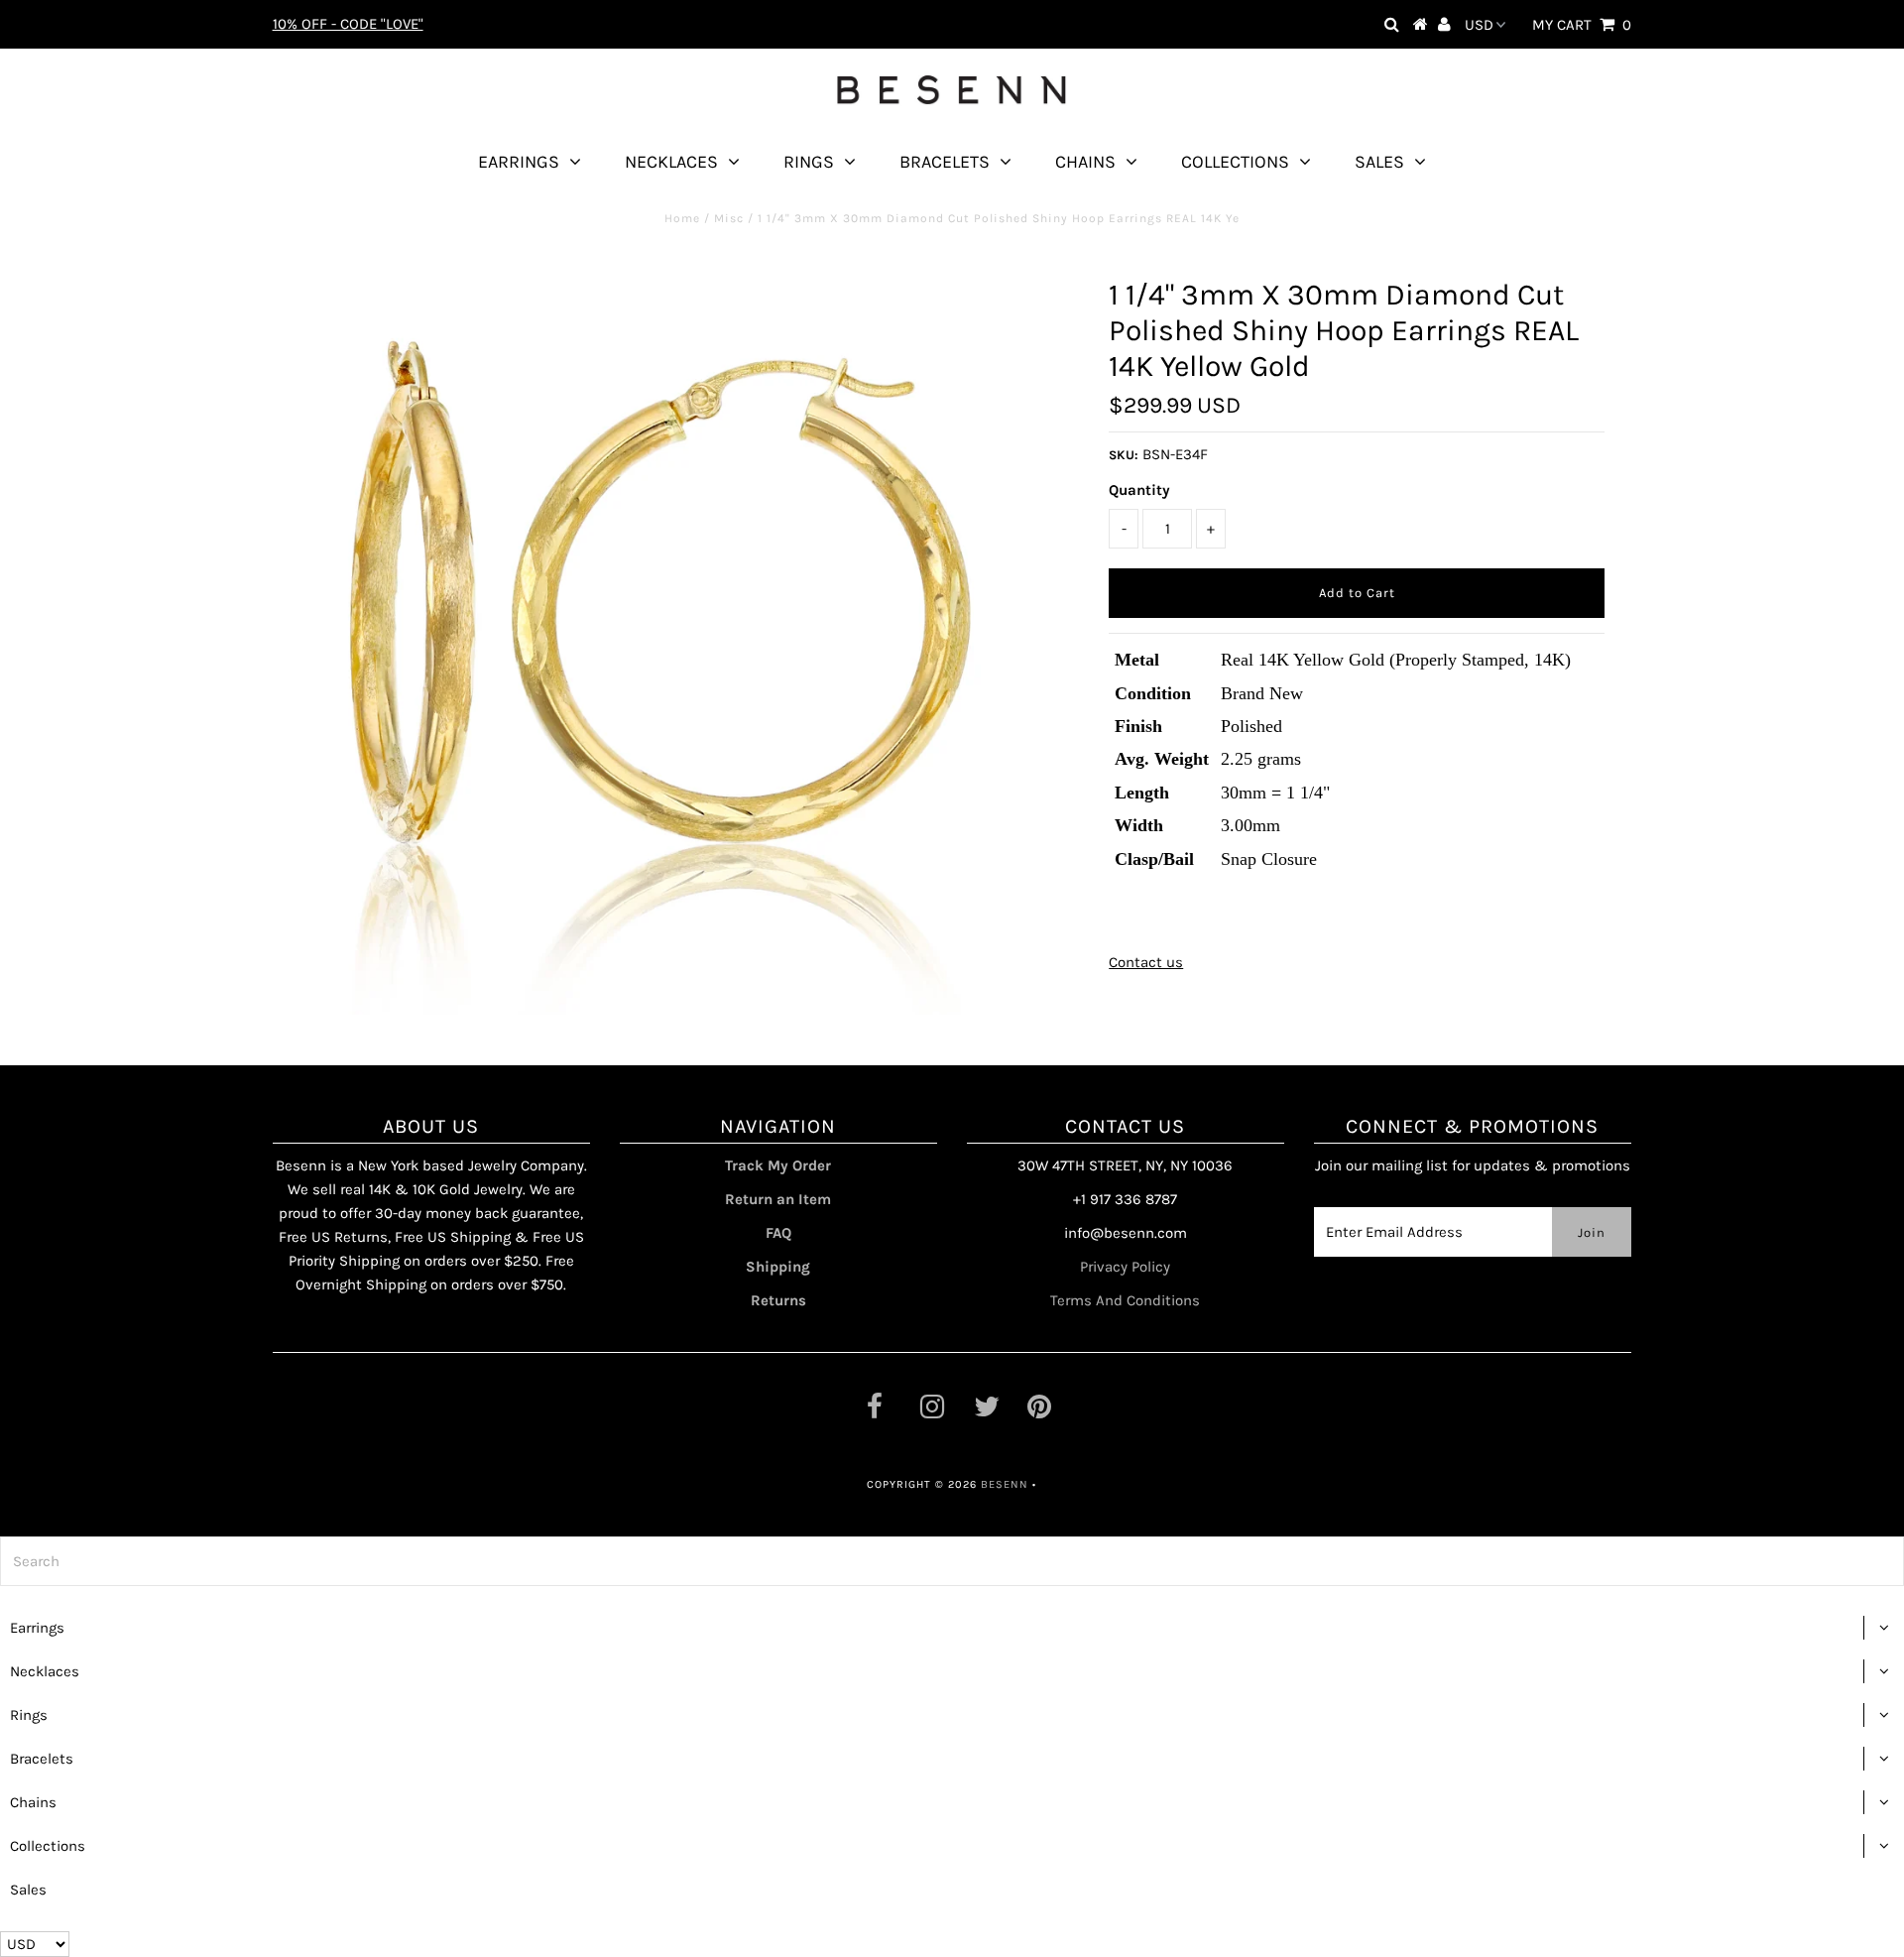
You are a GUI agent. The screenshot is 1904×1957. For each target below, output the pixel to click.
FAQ (778, 1233)
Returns (778, 1300)
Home (682, 218)
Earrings (519, 162)
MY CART (1582, 25)
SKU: (1124, 455)
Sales (1379, 162)
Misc (729, 218)
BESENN (1005, 1484)
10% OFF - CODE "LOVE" (348, 24)
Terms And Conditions (1125, 1300)
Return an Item (778, 1199)
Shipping (778, 1267)
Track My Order (778, 1165)
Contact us (1146, 962)
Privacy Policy (1125, 1267)
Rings (809, 162)
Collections (1235, 162)
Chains (1085, 162)
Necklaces (671, 162)
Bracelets (945, 162)
